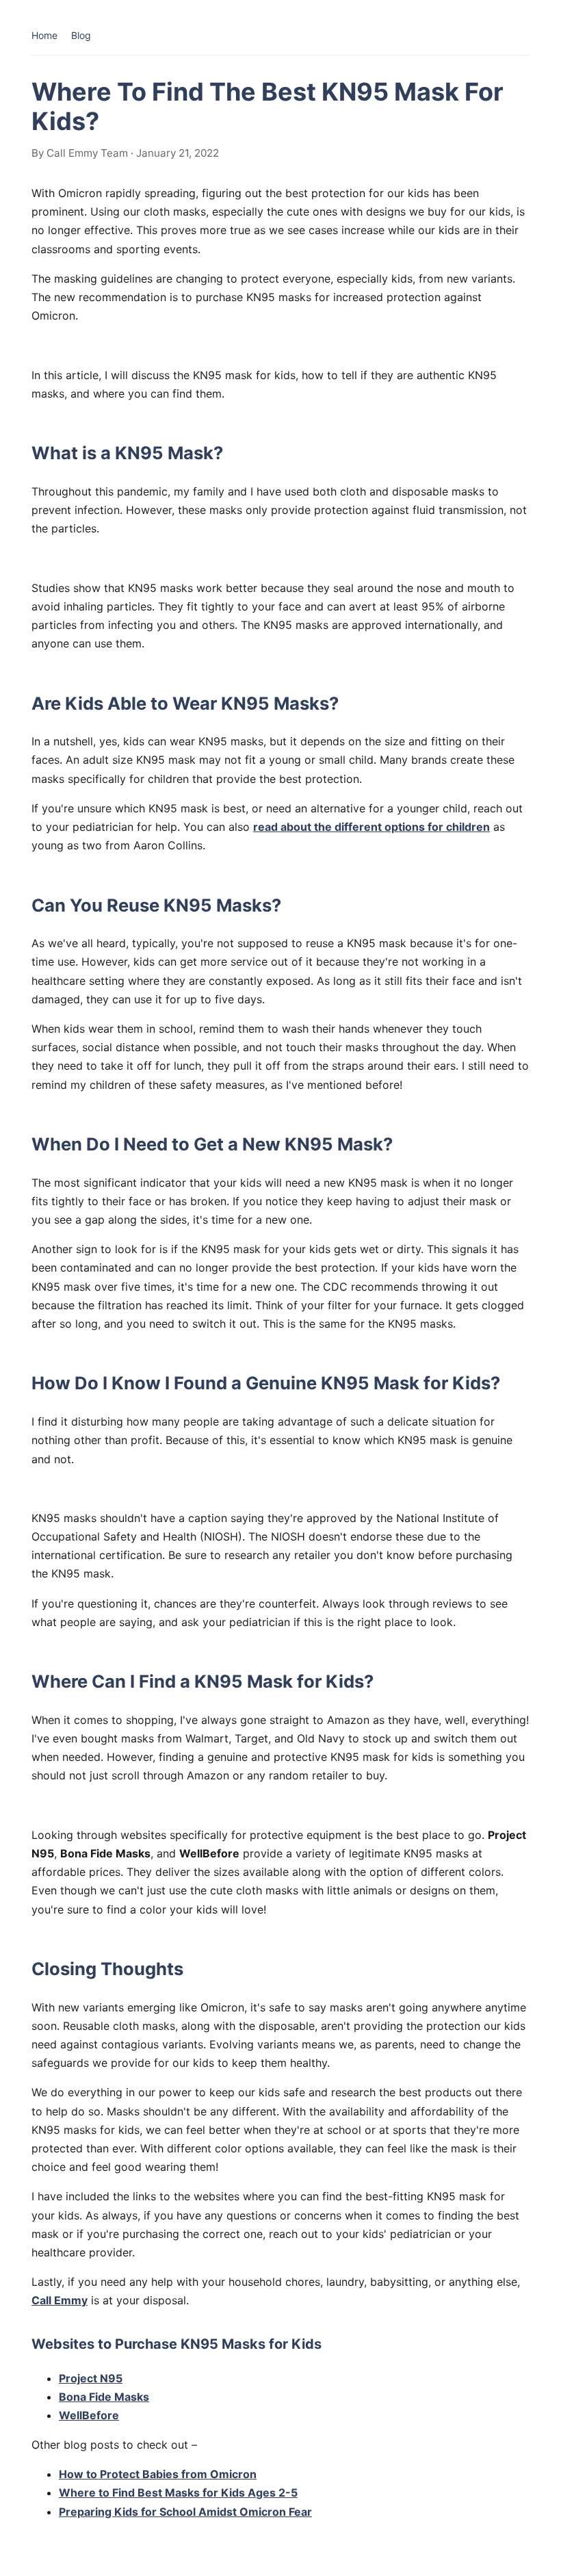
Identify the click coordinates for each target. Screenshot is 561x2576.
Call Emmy (60, 2300)
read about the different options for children (371, 827)
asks (137, 2397)
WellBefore (89, 2415)
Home (44, 35)
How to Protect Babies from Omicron (158, 2474)
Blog (81, 35)
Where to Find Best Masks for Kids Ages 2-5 (178, 2493)
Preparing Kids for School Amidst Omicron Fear (185, 2512)
